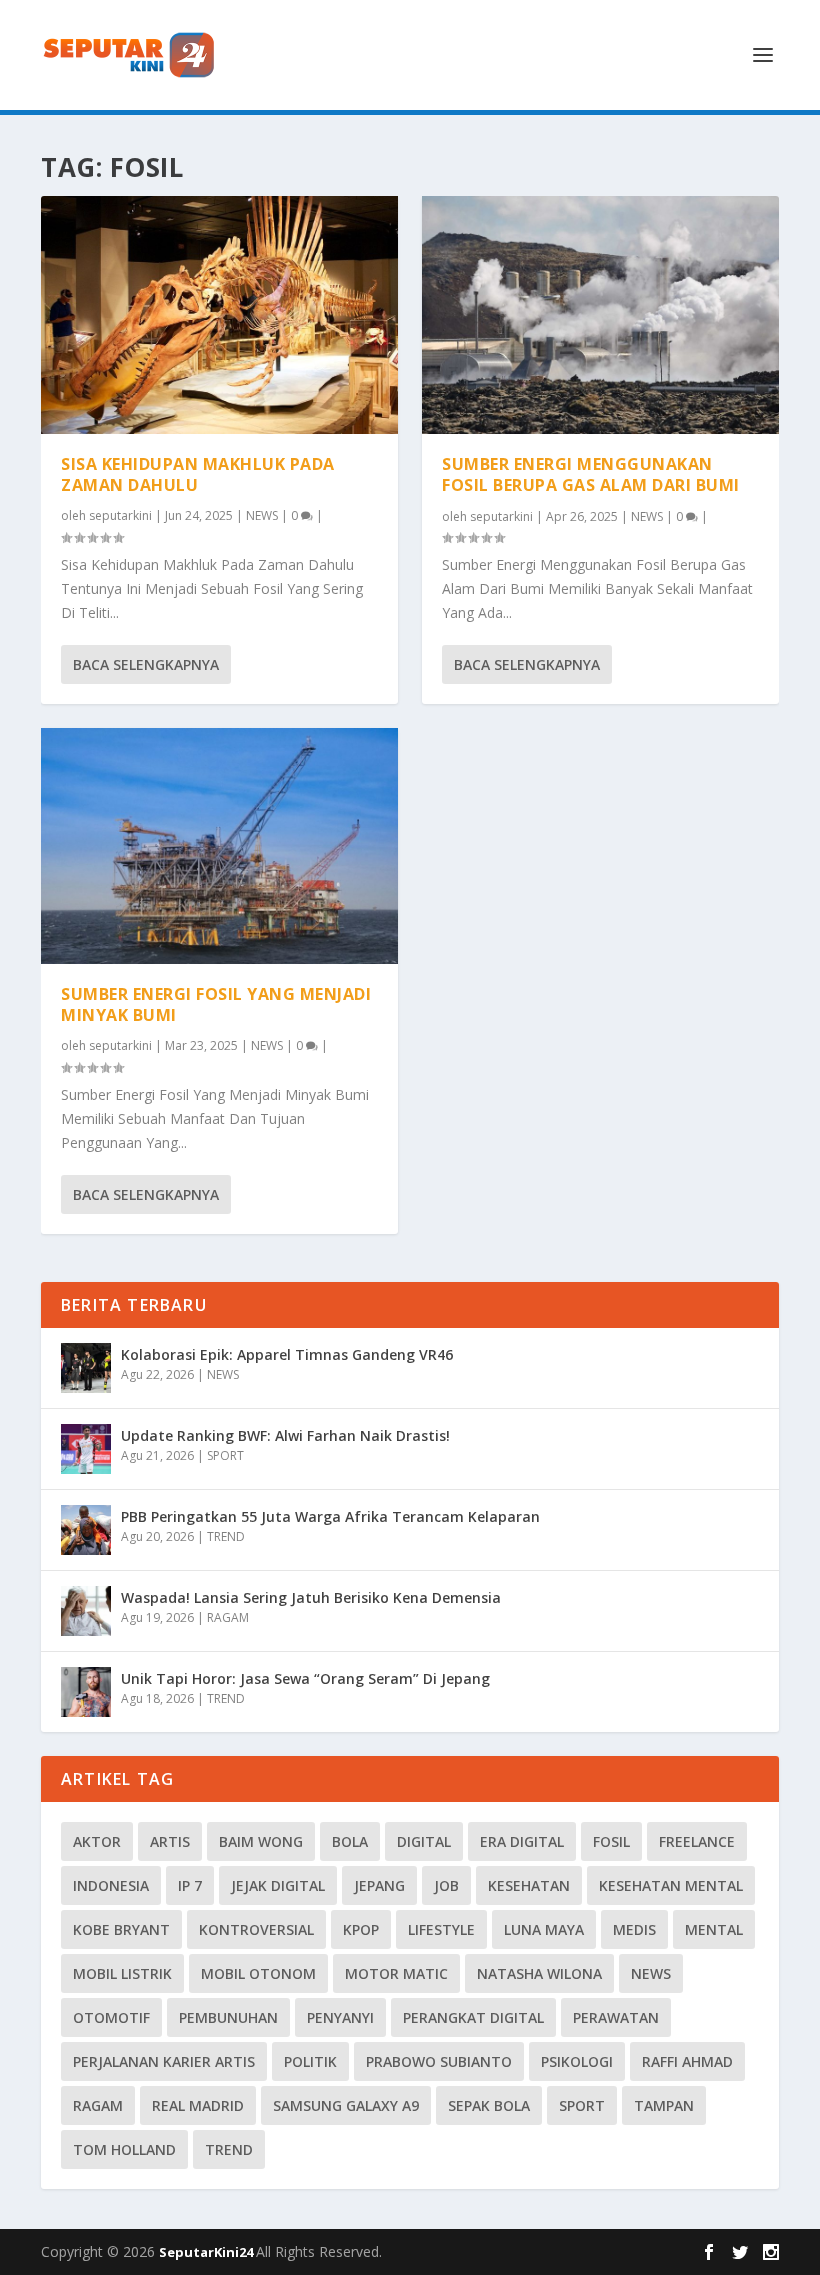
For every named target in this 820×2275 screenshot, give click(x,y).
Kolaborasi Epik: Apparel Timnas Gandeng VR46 (287, 1354)
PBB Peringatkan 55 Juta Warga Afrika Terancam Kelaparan (330, 1516)
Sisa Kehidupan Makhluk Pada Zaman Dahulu (198, 474)
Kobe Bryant (121, 1929)
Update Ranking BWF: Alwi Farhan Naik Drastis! (285, 1435)
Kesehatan (529, 1885)
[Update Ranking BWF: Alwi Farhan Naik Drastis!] (86, 1449)
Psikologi (577, 2061)
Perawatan (616, 2017)
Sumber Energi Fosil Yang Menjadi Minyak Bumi (216, 1004)
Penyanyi (340, 2017)
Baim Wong (261, 1841)
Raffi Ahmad (687, 2061)
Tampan (664, 2105)
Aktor (97, 1841)
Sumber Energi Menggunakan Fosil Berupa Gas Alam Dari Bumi (591, 474)
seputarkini (120, 515)
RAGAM (228, 1617)
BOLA (350, 1841)
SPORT (225, 1455)
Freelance (697, 1841)
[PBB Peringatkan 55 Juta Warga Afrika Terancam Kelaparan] (86, 1530)
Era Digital (522, 1841)
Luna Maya (544, 1929)
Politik (310, 2061)
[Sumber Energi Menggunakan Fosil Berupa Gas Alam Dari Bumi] (600, 315)
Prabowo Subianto (439, 2061)
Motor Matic (396, 1973)
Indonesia (111, 1885)
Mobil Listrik (122, 1973)
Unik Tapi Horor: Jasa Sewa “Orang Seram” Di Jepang (305, 1678)
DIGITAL (424, 1841)
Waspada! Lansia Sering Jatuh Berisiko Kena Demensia (311, 1597)
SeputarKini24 (207, 2252)
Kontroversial (256, 1929)
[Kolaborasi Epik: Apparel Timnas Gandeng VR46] (86, 1368)
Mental (714, 1929)
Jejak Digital (278, 1885)
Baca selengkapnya (146, 664)
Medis (634, 1929)
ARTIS (170, 1841)
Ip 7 (190, 1885)
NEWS (262, 515)
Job (446, 1885)
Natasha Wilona (539, 1973)
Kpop (361, 1929)
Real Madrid (198, 2105)
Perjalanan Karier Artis (164, 2061)
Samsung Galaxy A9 (346, 2105)
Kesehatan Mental (671, 1885)
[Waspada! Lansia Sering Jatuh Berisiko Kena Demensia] (86, 1611)
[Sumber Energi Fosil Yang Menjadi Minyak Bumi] (219, 846)
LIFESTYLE (441, 1929)
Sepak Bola (489, 2105)
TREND (226, 1536)
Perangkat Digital (473, 2017)
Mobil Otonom (258, 1973)
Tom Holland (124, 2149)
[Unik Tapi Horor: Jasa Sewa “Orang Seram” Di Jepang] (86, 1692)
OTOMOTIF (111, 2017)
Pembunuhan (228, 2017)
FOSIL (611, 1841)
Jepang (379, 1885)
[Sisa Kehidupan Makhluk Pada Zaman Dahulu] (219, 315)
